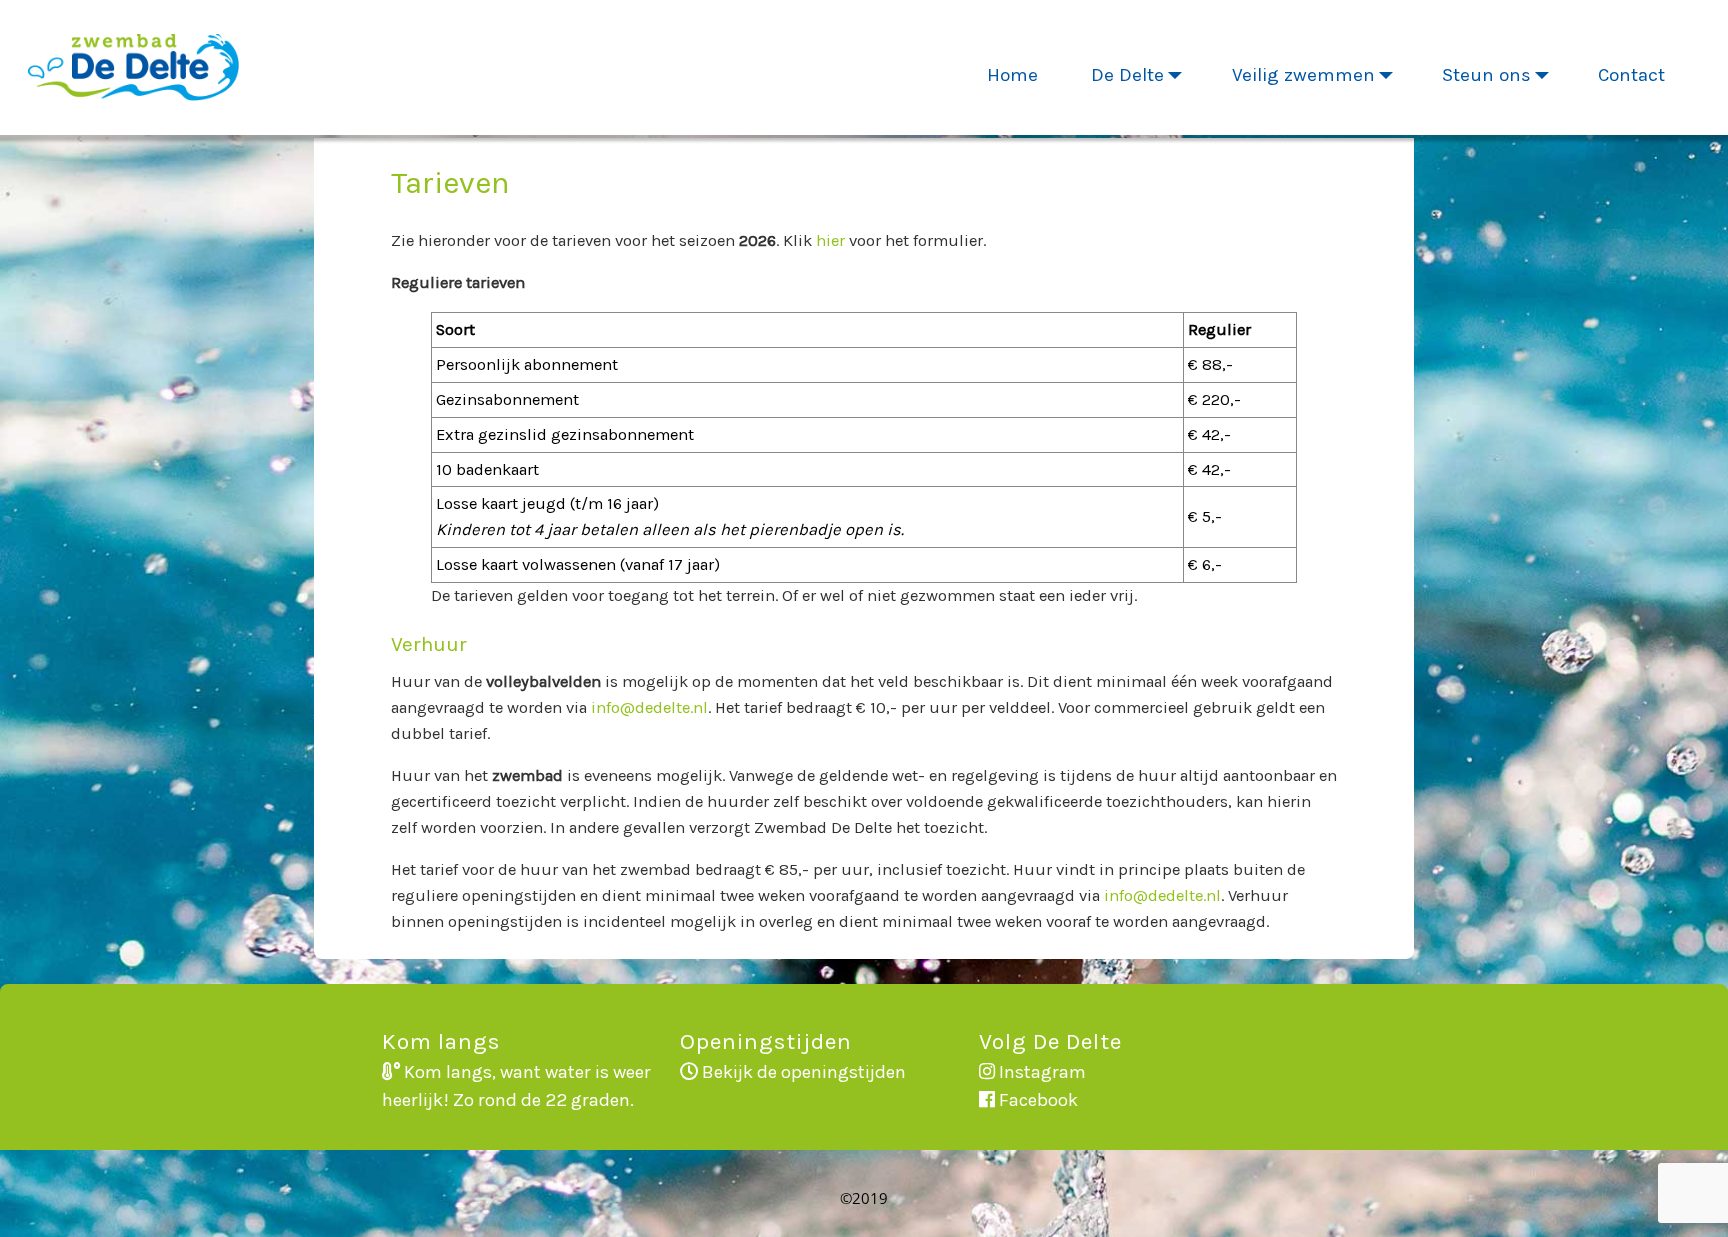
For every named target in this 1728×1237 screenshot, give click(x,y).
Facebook (1036, 1100)
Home (1012, 75)
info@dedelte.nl (649, 707)
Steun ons (1486, 75)
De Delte (1127, 75)
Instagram (1040, 1072)
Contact (1631, 75)
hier (830, 240)
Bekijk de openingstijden (802, 1072)
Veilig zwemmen (1303, 75)
